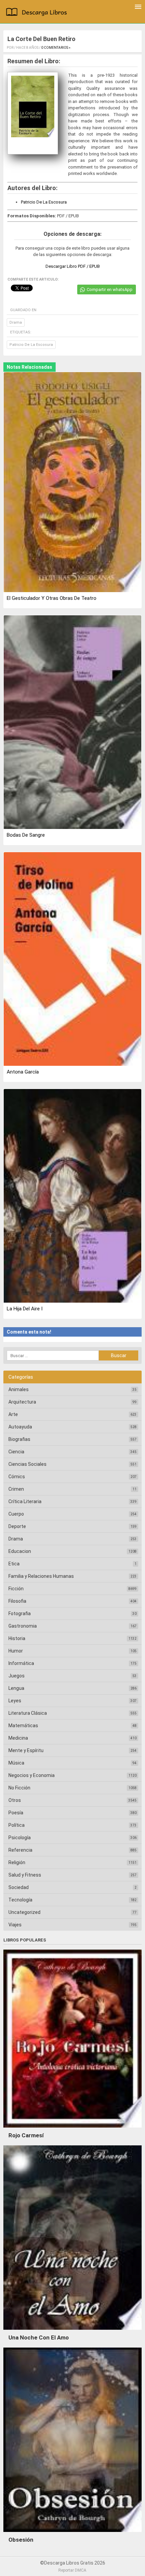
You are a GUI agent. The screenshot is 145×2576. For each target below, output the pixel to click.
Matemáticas (23, 1726)
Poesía (16, 1813)
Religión (17, 1862)
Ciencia (16, 1452)
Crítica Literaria (25, 1501)
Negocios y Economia (32, 1775)
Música (16, 1763)
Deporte (17, 1526)
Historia (17, 1638)
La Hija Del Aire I (25, 1309)
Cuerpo (16, 1514)
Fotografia (20, 1613)
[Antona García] (72, 959)
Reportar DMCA (72, 2570)
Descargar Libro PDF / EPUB (73, 266)
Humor (16, 1651)
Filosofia (17, 1601)
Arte (13, 1414)
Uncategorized (24, 1912)
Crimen (16, 1489)
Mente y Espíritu (26, 1750)
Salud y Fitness (25, 1875)
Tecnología (20, 1900)
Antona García (23, 1072)
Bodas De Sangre (26, 835)
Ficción (16, 1589)
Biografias (19, 1439)
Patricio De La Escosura (44, 202)
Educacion (20, 1551)
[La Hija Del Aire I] (72, 1196)
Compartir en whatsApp (110, 289)
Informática (21, 1663)
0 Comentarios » (56, 48)
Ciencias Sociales (27, 1464)
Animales (19, 1389)
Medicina (18, 1738)
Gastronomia (23, 1626)
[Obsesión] (72, 2534)
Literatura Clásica (28, 1713)
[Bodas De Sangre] (72, 722)
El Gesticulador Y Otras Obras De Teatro (52, 598)
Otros (15, 1800)
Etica (14, 1564)
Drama (16, 322)
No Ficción (19, 1788)
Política (17, 1825)
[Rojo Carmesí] (72, 2129)
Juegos (17, 1676)
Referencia (20, 1850)
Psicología (20, 1838)
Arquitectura (22, 1402)
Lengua (16, 1688)
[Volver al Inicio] (38, 13)
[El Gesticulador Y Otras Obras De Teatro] (72, 482)
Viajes (15, 1925)
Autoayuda (20, 1427)
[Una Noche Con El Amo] (72, 2331)
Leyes (15, 1701)
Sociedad (19, 1887)
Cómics (17, 1477)
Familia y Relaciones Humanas (41, 1576)
